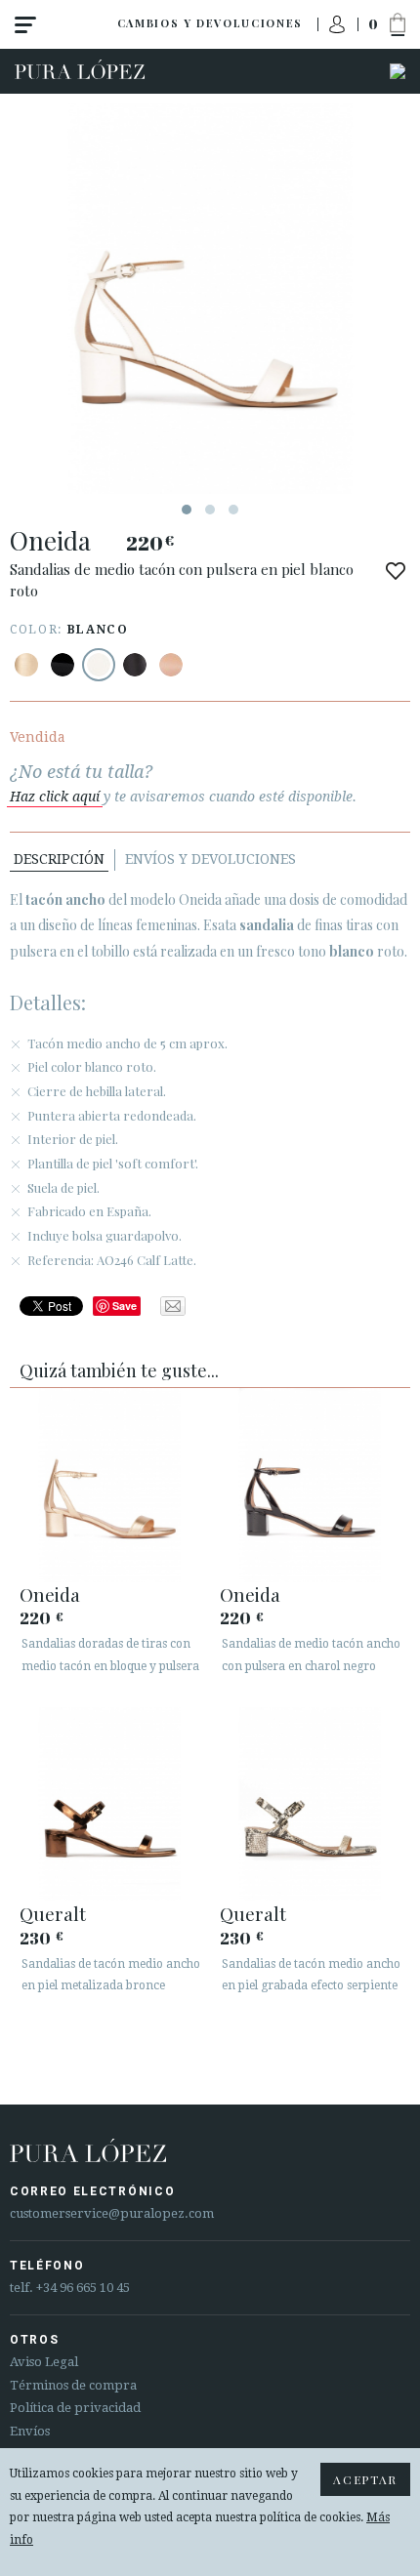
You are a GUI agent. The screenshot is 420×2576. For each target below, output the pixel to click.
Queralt (53, 1913)
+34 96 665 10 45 (83, 2288)
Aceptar (365, 2479)
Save (125, 1306)
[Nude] (171, 665)
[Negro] (63, 665)
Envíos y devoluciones (210, 859)
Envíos (30, 2431)
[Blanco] (99, 665)
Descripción (59, 859)
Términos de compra (73, 2385)
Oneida (50, 1594)
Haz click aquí (55, 797)
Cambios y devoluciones (210, 23)
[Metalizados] (26, 665)
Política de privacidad (75, 2408)
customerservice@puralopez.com (112, 2213)
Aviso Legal (44, 2362)
